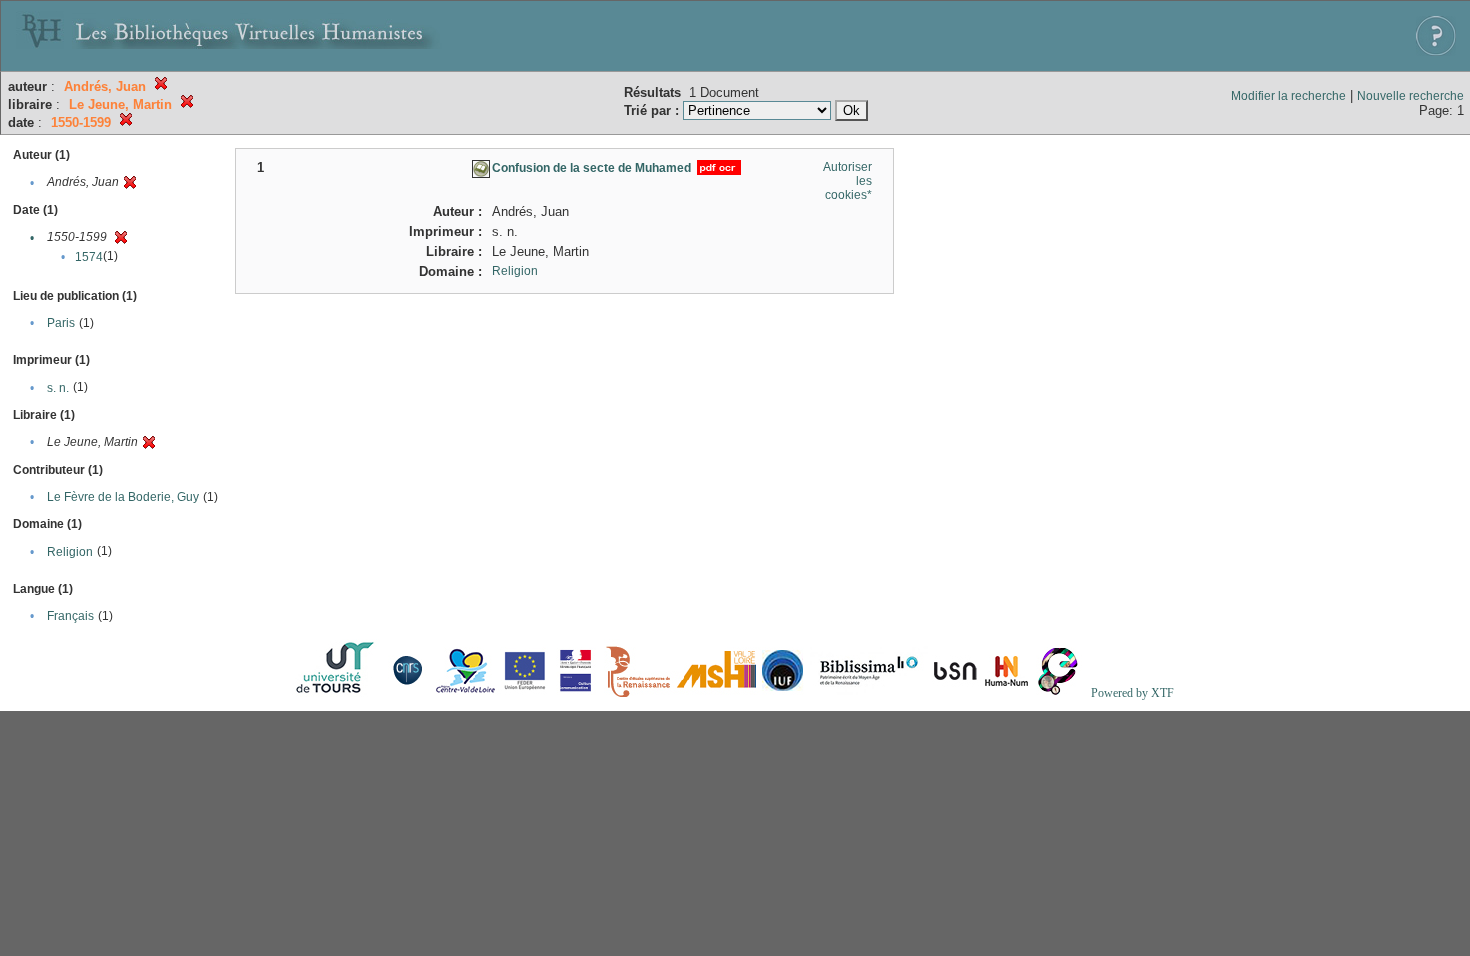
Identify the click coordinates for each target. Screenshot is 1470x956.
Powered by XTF (1132, 693)
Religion (70, 552)
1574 (89, 257)
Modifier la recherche (1288, 96)
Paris (61, 323)
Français (70, 616)
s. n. (58, 388)
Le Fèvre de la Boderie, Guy (123, 497)
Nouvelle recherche (1410, 96)
